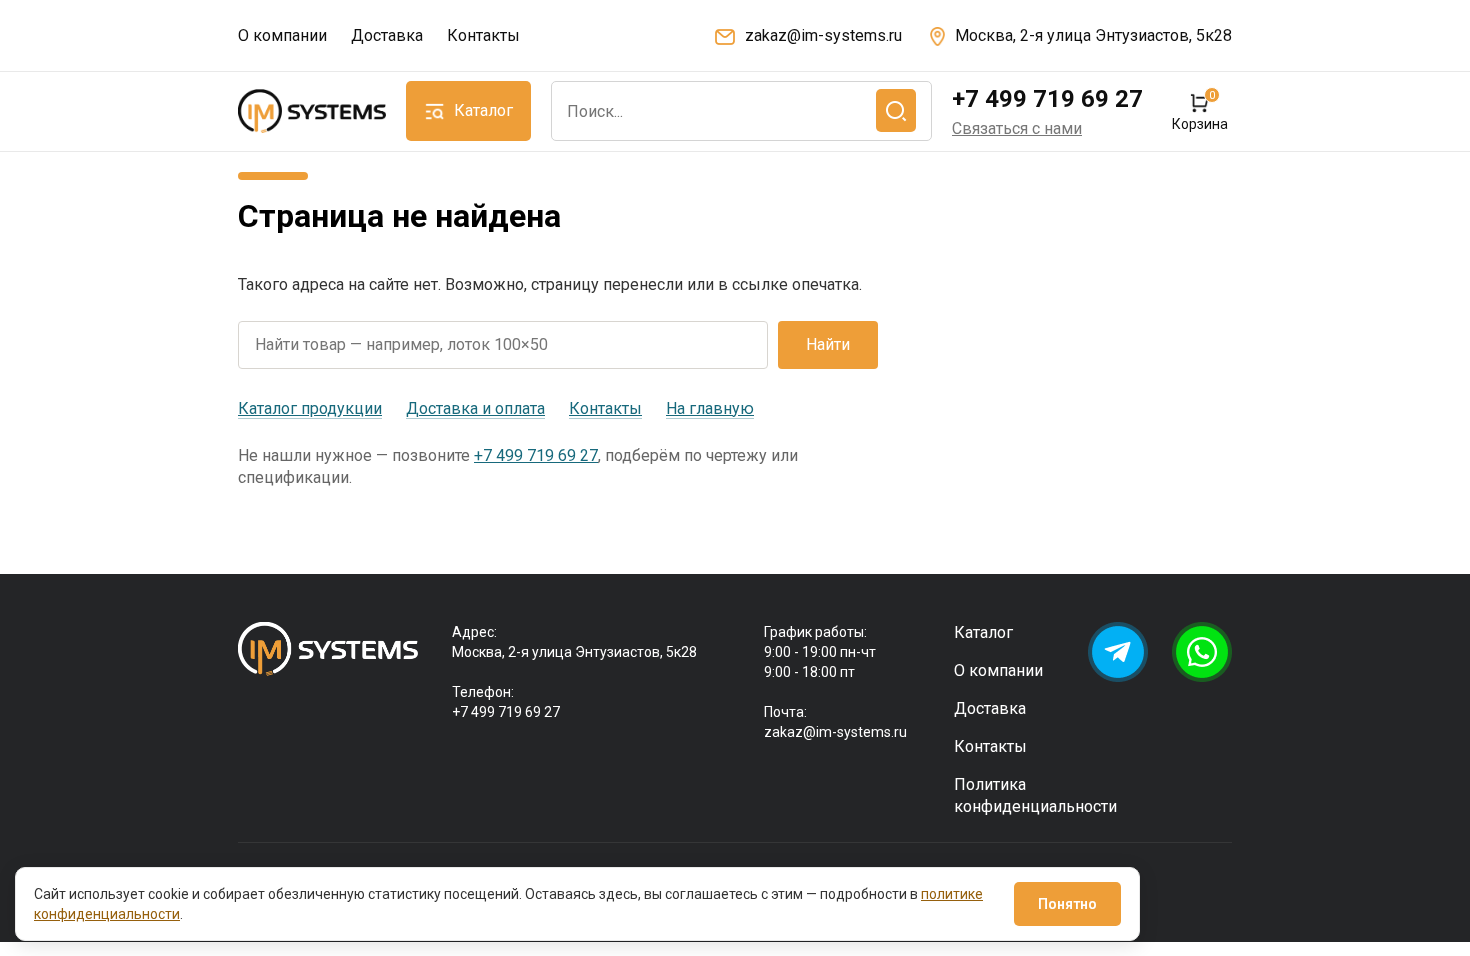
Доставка (387, 35)
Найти (828, 344)
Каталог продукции (310, 408)
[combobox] (741, 111)
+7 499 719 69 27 (1047, 99)
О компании (282, 35)
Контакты (483, 35)
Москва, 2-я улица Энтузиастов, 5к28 (1093, 35)
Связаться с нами (1017, 128)
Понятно (1067, 904)
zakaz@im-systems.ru (823, 35)
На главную (710, 408)
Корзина (1199, 111)
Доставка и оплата (475, 408)
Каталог (983, 632)
